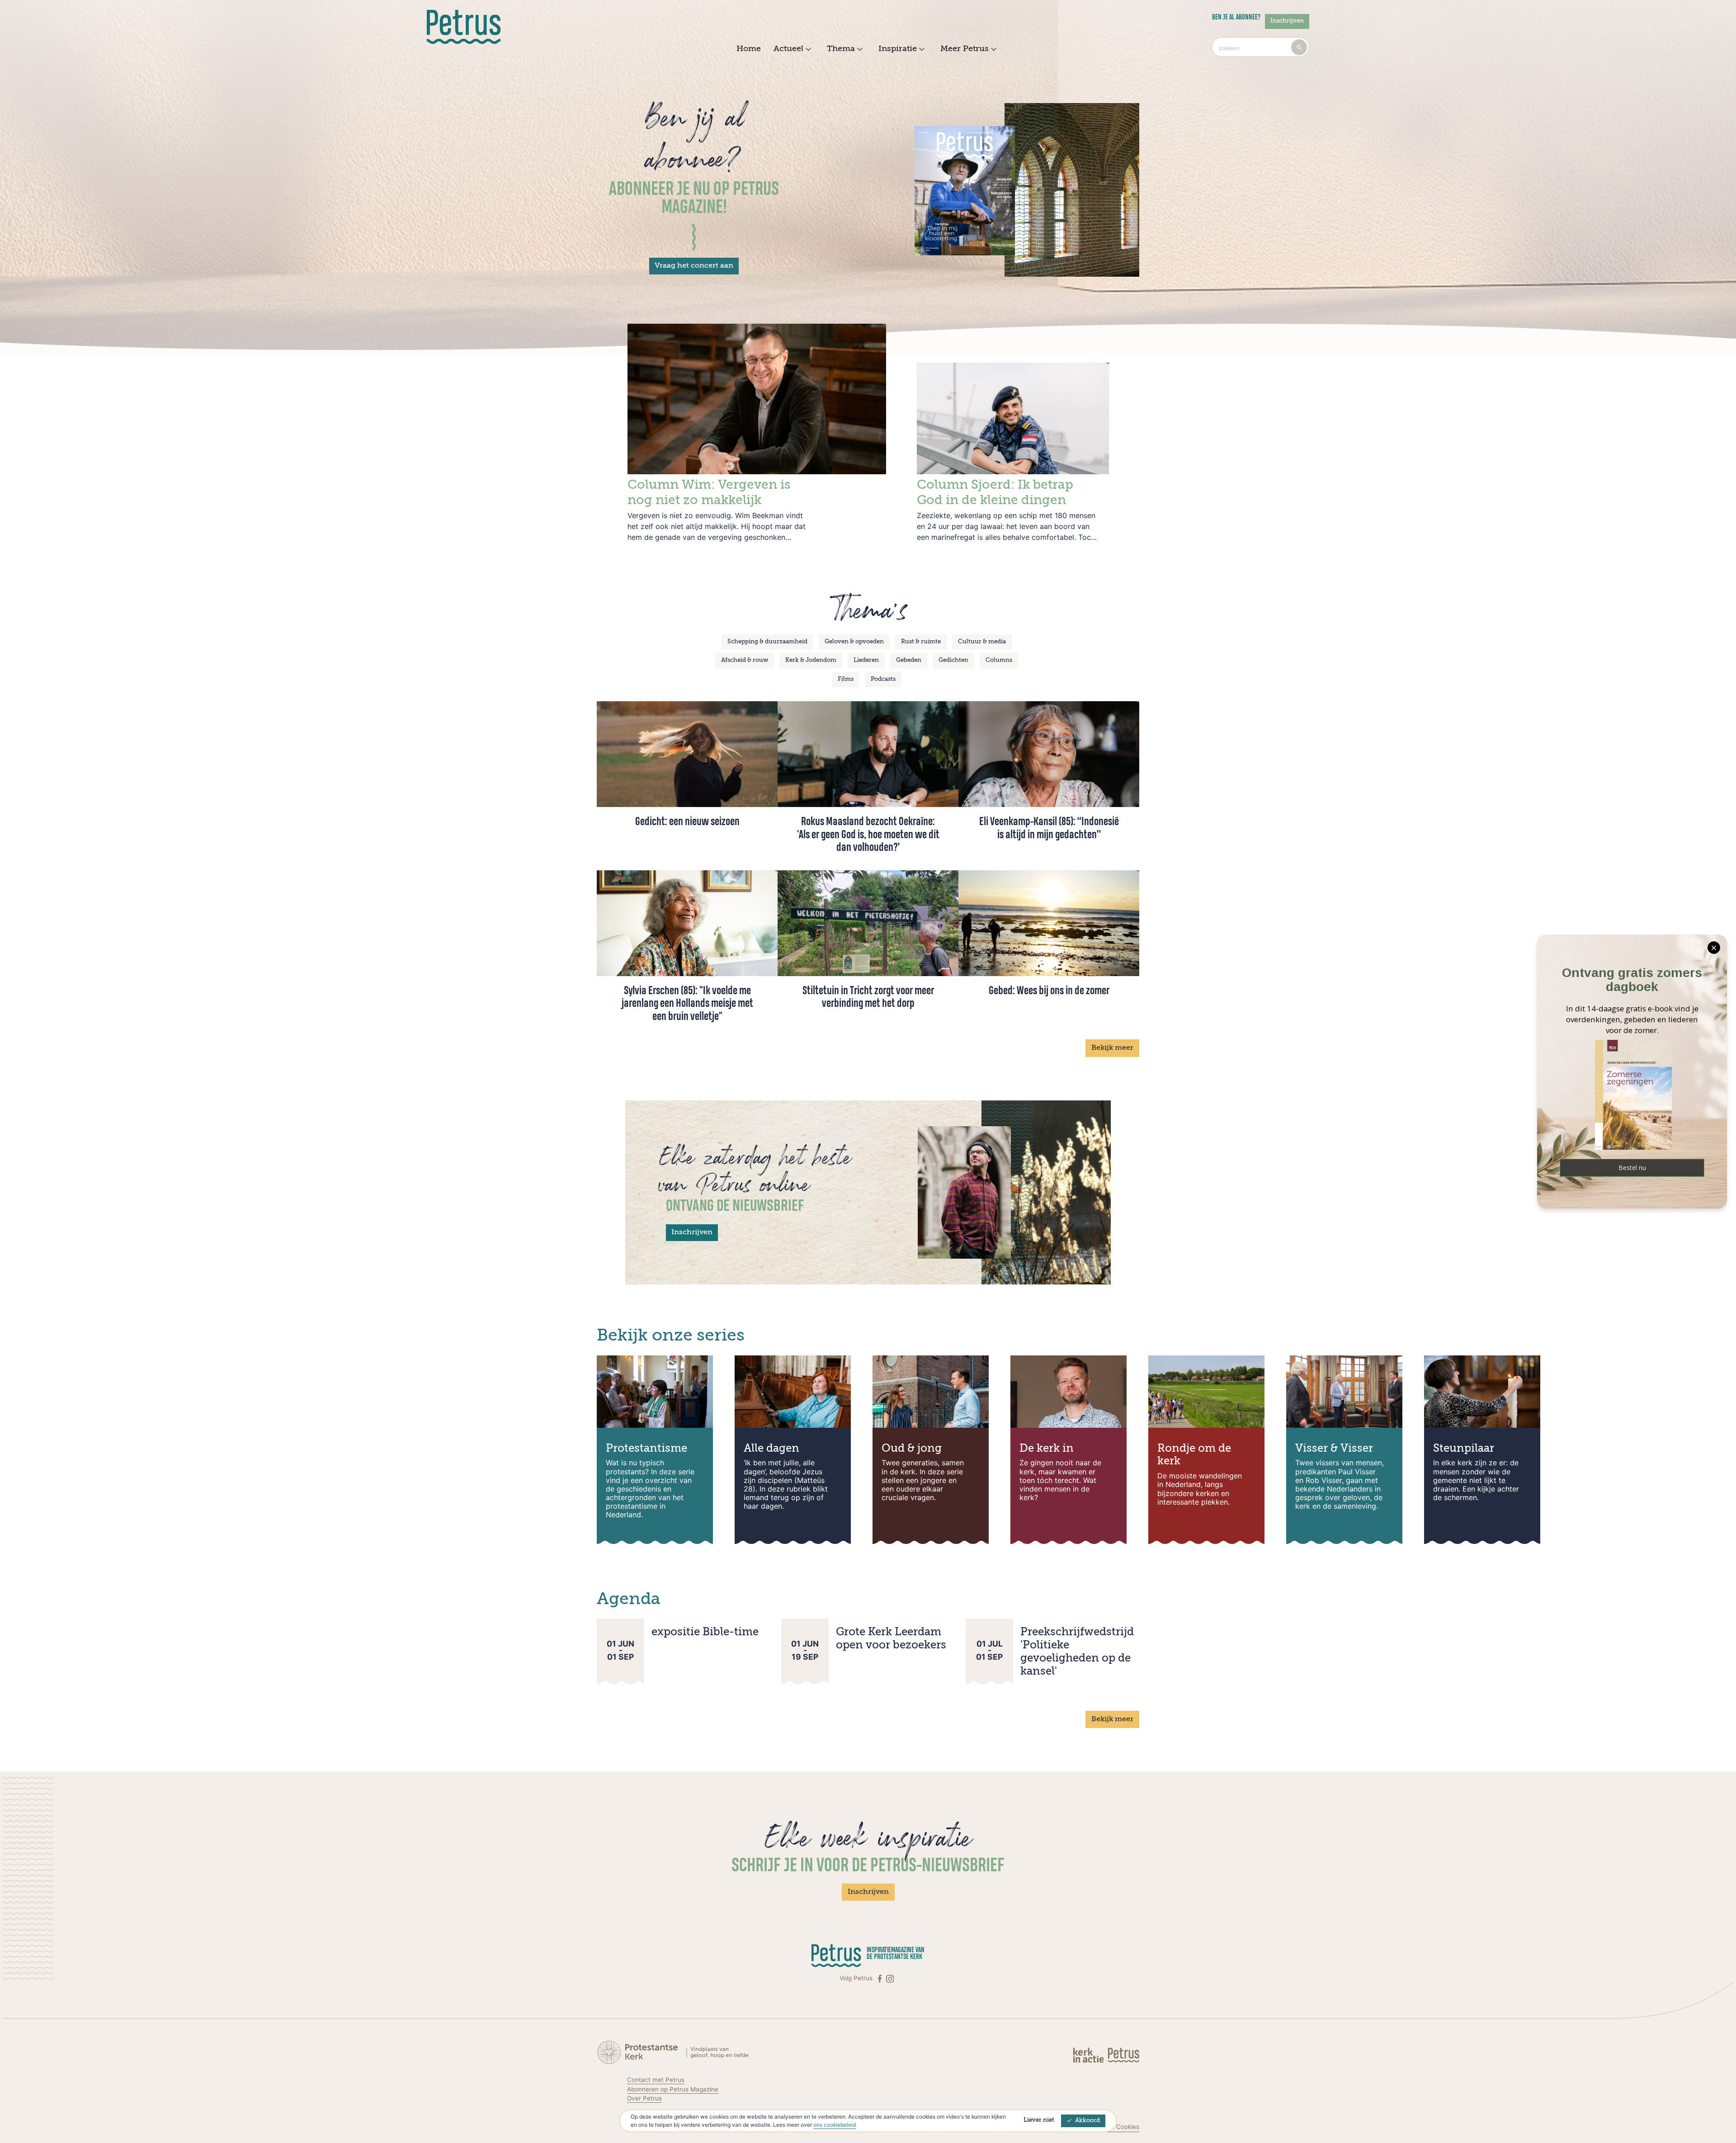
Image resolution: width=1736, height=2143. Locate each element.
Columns (999, 660)
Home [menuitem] (749, 49)
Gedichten (953, 660)
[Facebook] (881, 1978)
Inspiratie (898, 49)
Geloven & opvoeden (854, 642)
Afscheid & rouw (745, 660)
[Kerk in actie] (1089, 2055)
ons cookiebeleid (835, 2125)
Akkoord (1087, 2121)
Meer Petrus (965, 49)
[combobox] (1260, 47)
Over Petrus (644, 2098)
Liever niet (1039, 2120)
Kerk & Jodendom (811, 660)
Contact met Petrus (656, 2080)
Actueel (788, 49)
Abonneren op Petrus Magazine (673, 2089)
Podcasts (883, 679)
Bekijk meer (1112, 1048)
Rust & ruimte (921, 642)
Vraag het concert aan (694, 266)
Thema (841, 49)
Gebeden (909, 660)
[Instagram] (890, 1978)
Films (846, 679)
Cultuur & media (982, 642)
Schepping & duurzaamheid (767, 642)
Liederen (866, 660)
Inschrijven (1287, 21)
